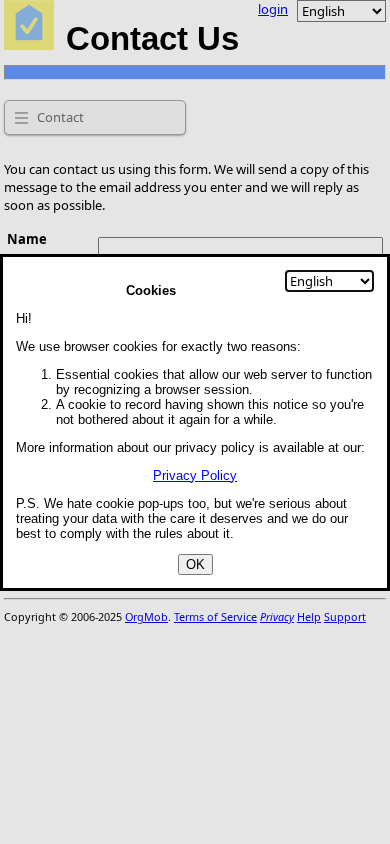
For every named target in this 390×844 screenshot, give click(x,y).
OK (195, 564)
